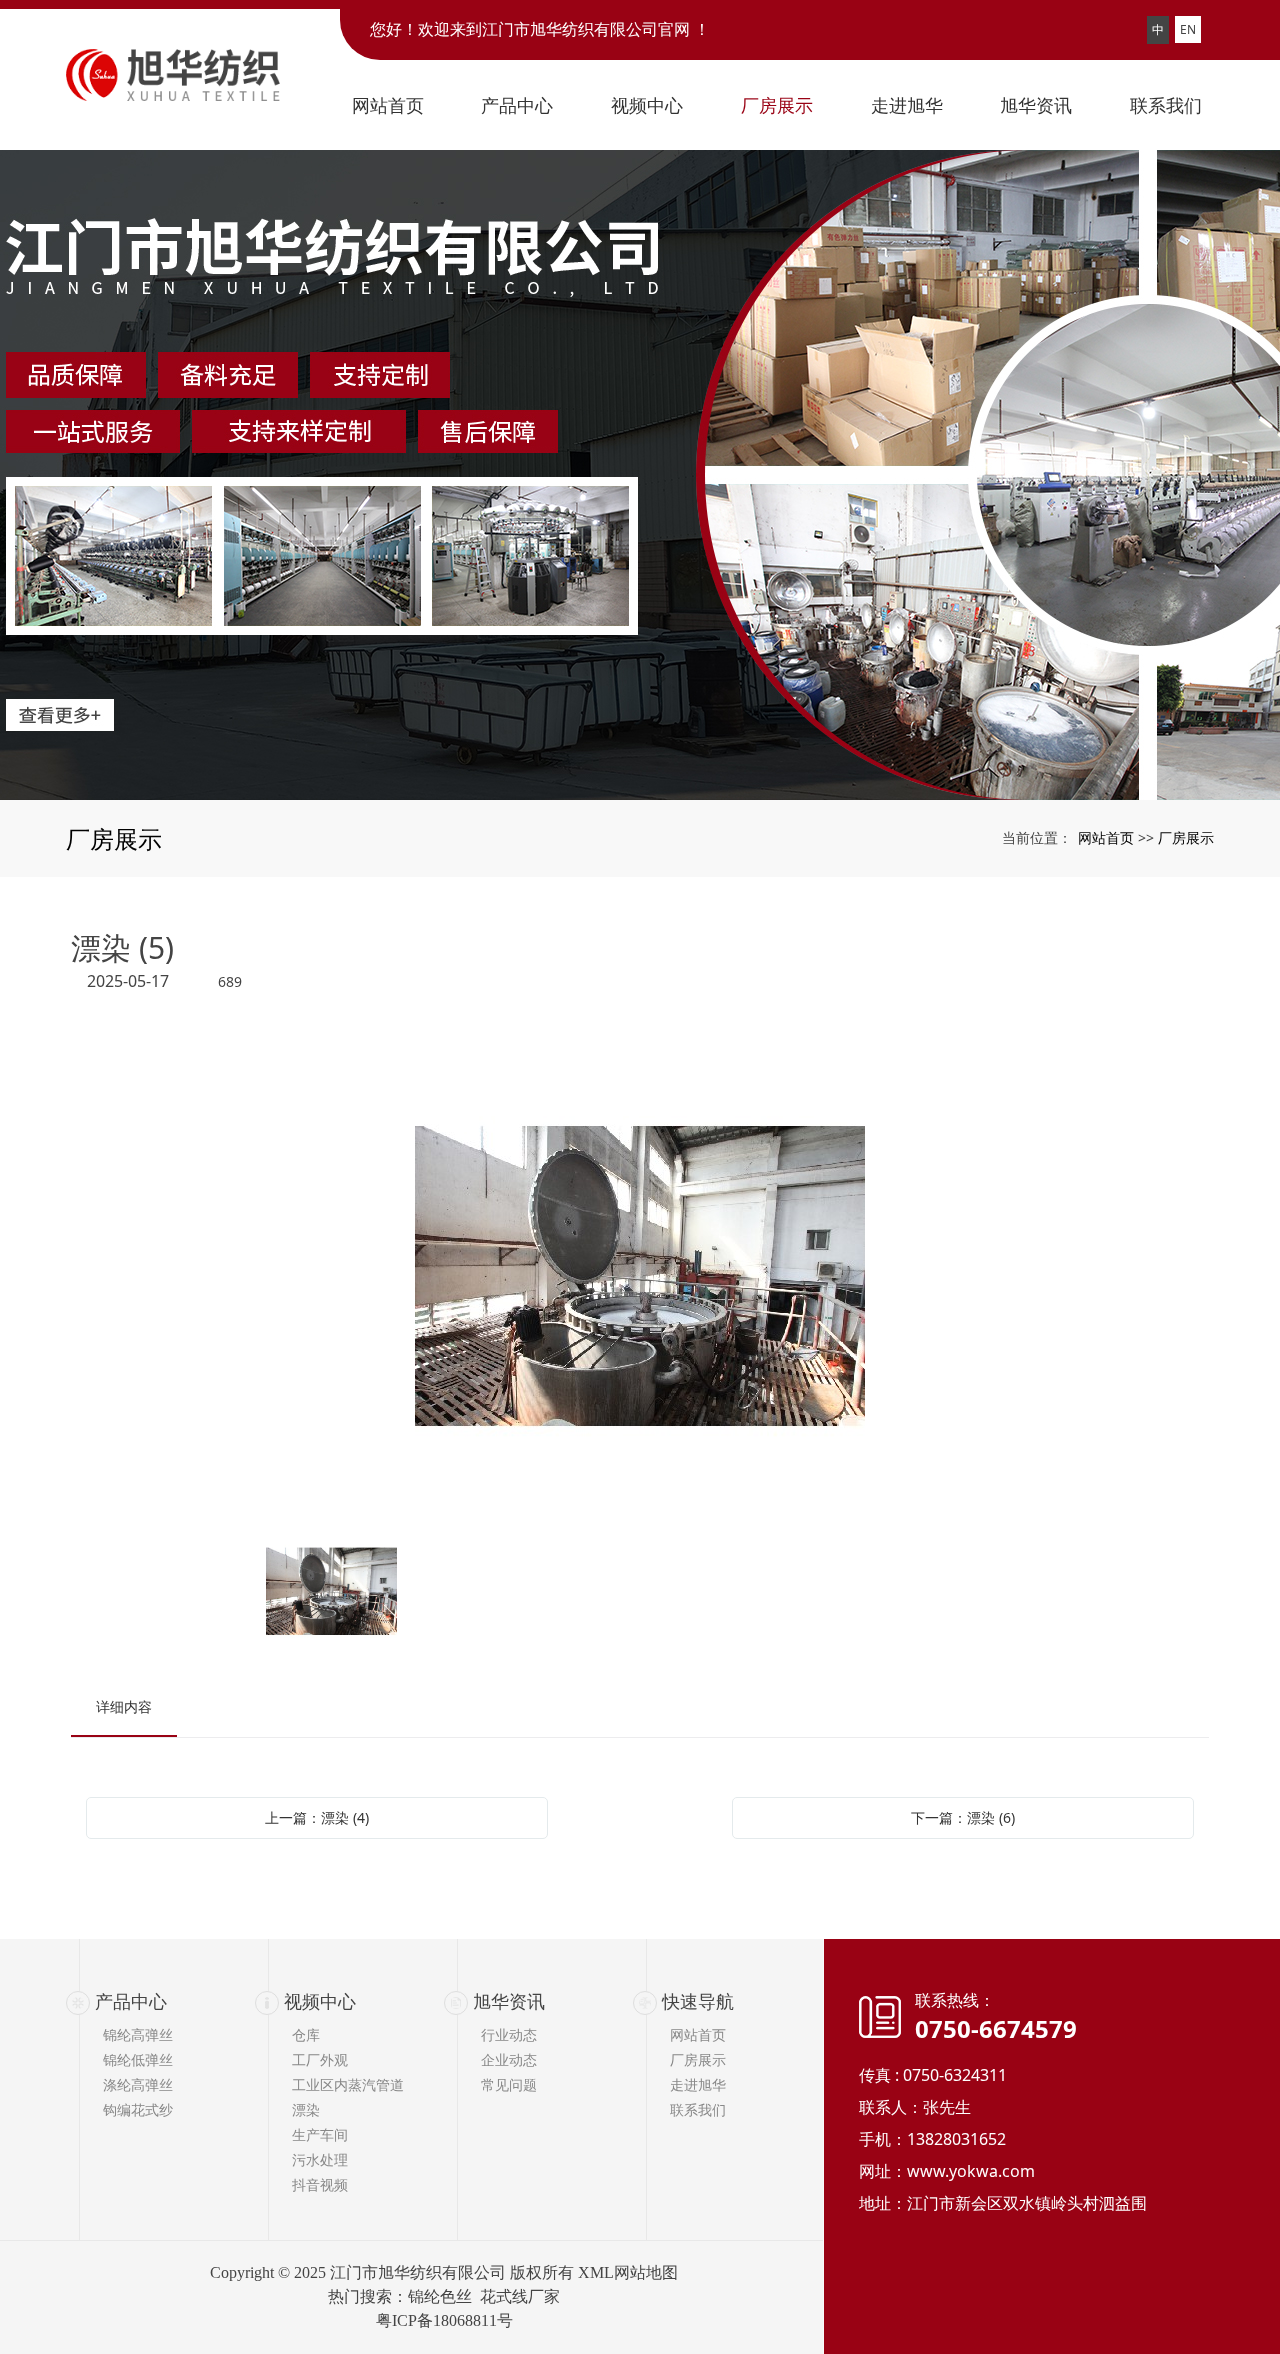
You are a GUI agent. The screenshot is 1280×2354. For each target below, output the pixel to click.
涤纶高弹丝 (138, 2084)
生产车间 (320, 2134)
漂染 (306, 2109)
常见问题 (509, 2084)
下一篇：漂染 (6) (963, 1817)
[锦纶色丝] (640, 475)
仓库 (306, 2034)
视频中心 (320, 2001)
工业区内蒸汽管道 (348, 2084)
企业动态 (509, 2059)
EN (1188, 29)
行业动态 (509, 2034)
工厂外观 (320, 2059)
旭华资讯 (509, 2001)
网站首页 (1106, 837)
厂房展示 (1186, 837)
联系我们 (698, 2109)
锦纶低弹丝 (138, 2059)
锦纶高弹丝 (138, 2034)
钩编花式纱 (138, 2109)
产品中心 (131, 2001)
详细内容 (124, 1706)
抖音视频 (320, 2184)
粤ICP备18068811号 (444, 2320)
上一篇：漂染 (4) (317, 1817)
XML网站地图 (628, 2272)
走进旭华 (698, 2084)
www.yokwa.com (971, 2171)
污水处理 (320, 2159)
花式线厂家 (520, 2296)
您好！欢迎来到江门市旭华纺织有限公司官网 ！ (540, 29)
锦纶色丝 (440, 2296)
